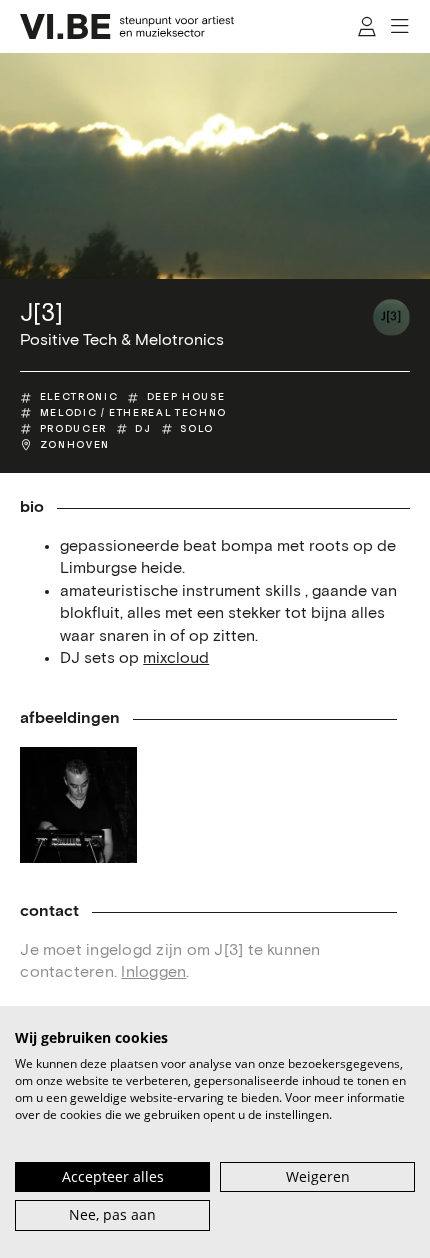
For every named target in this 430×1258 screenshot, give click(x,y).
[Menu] (401, 26)
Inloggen (153, 972)
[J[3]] (391, 317)
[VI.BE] (127, 26)
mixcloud (176, 658)
